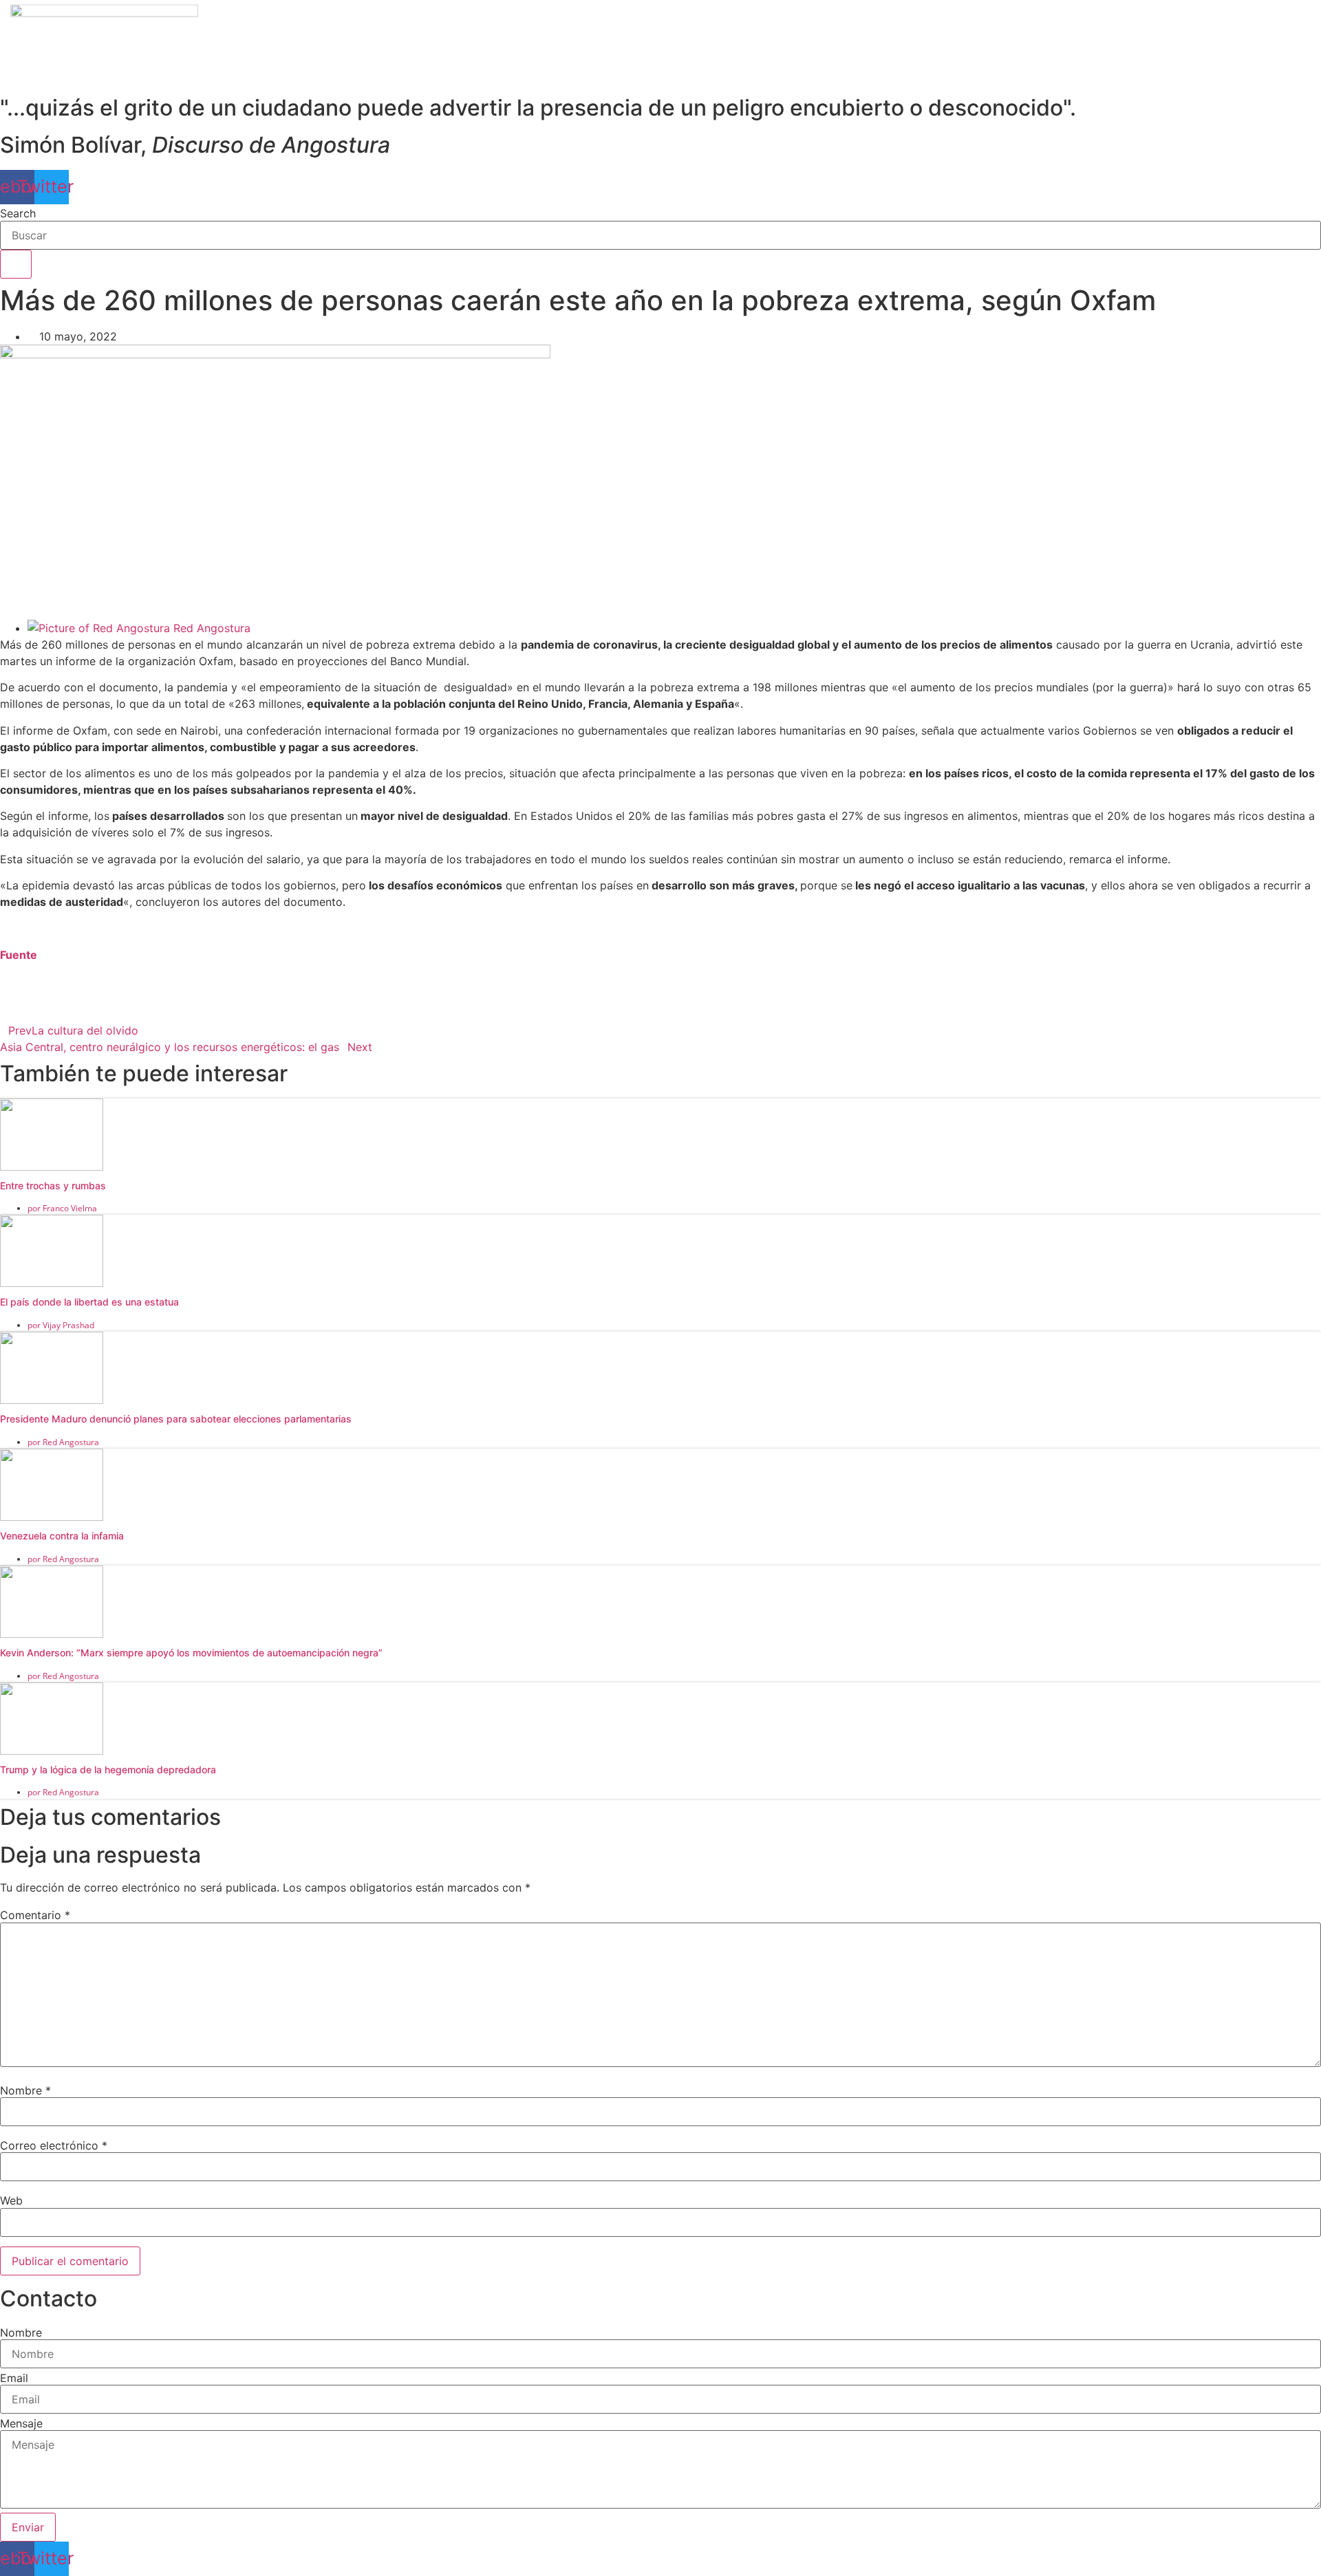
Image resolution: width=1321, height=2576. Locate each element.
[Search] (16, 264)
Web (11, 2200)
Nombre (25, 2090)
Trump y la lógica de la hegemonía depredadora (108, 1769)
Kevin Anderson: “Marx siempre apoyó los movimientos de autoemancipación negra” (191, 1653)
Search (18, 213)
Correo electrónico (54, 2145)
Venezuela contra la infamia (62, 1536)
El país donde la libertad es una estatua (89, 1302)
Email (14, 2378)
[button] (660, 981)
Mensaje (21, 2423)
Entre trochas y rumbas (53, 1186)
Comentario (35, 1915)
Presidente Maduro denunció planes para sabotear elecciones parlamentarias (176, 1419)
